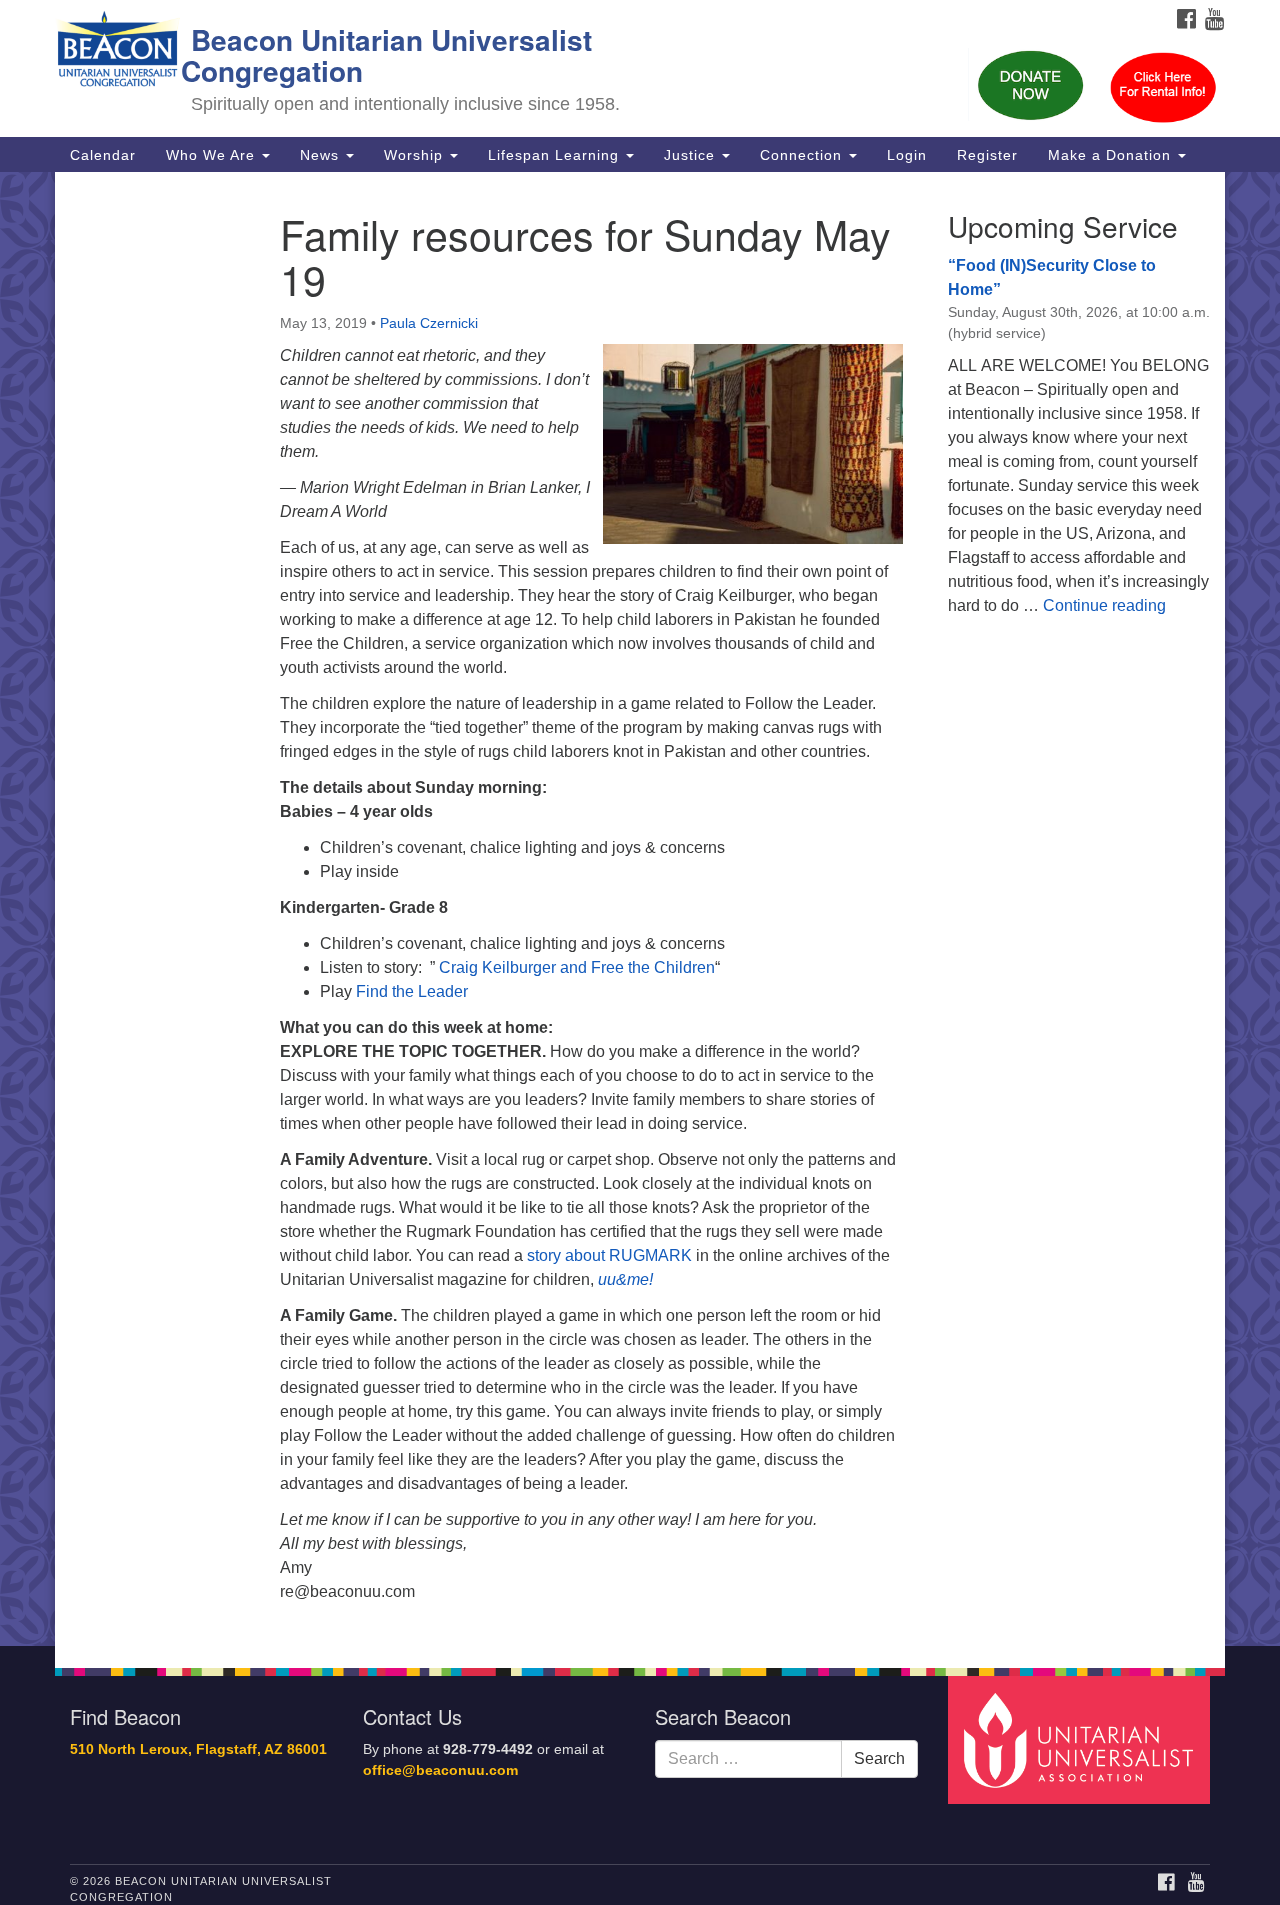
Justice (692, 155)
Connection (803, 155)
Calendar (103, 155)
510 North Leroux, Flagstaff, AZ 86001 (198, 1749)
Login (907, 155)
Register (987, 155)
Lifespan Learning (556, 155)
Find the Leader (412, 991)
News (322, 155)
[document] (640, 909)
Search (879, 1758)
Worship (416, 155)
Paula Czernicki (429, 323)
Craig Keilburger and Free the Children (577, 967)
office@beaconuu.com (440, 1770)
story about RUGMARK (609, 1255)
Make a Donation (1112, 155)
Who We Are (213, 155)
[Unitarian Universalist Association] (1082, 1739)
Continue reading (1104, 605)
